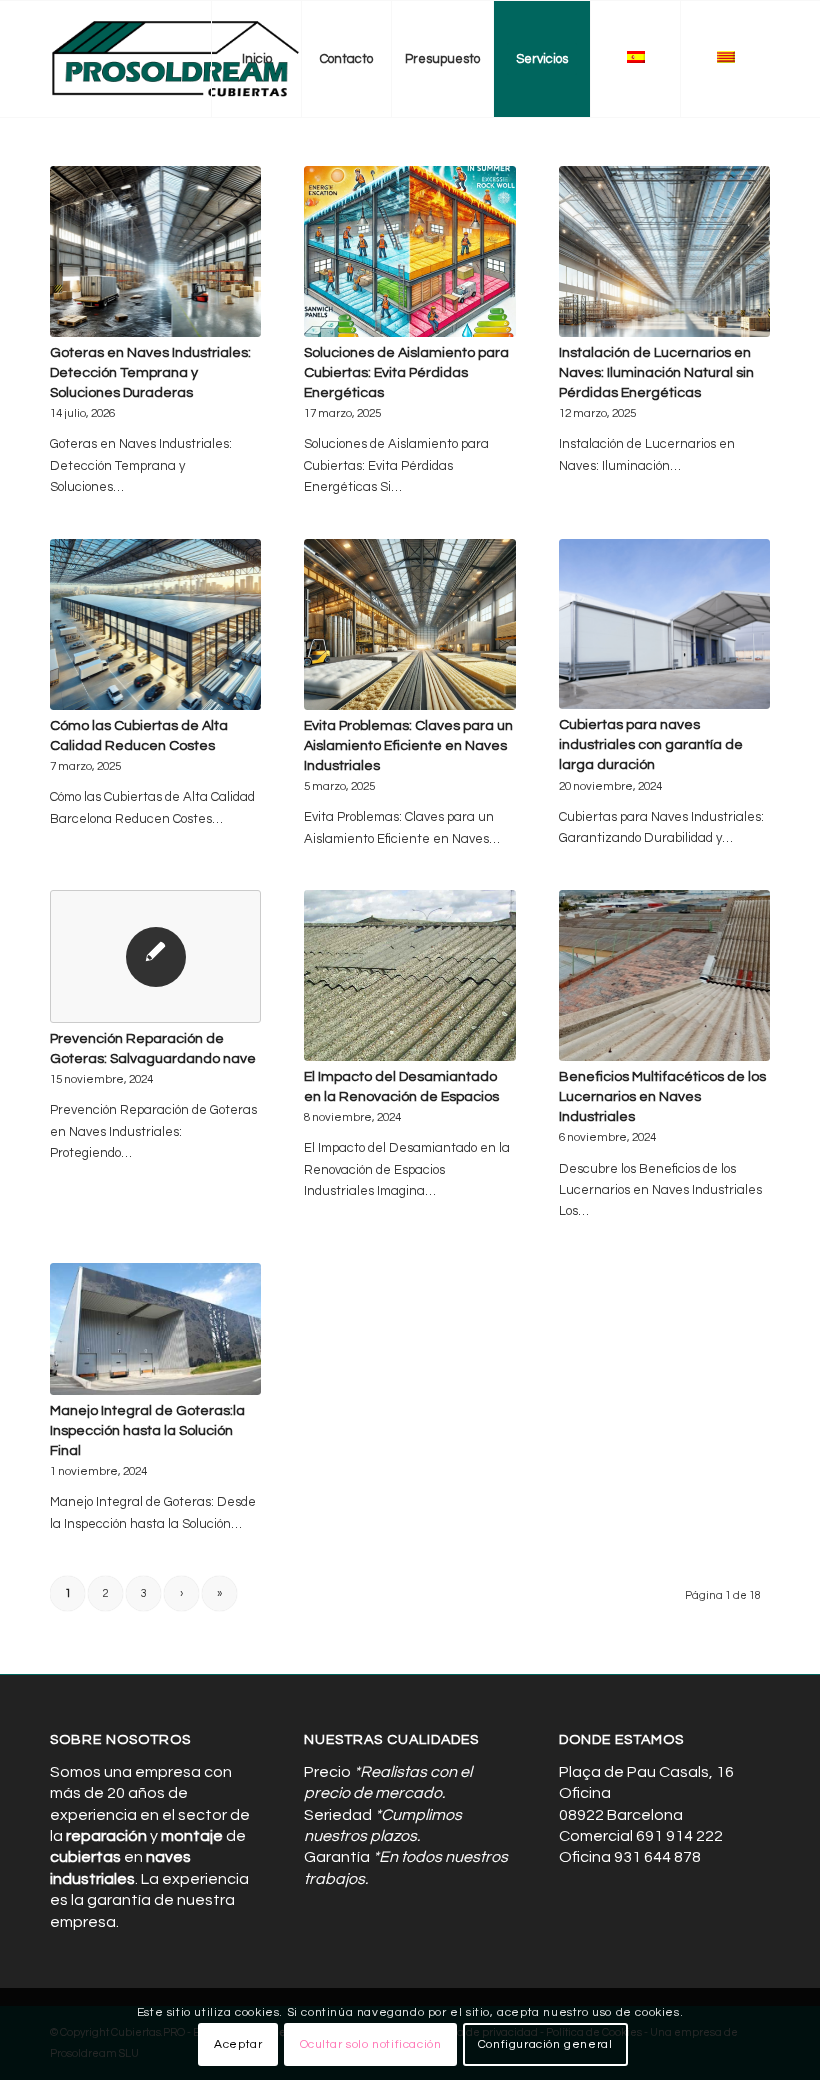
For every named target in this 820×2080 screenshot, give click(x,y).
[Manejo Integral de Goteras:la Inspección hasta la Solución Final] (155, 1329)
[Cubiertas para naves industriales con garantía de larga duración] (664, 624)
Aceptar (238, 2044)
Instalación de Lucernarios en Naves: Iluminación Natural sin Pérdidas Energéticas (656, 372)
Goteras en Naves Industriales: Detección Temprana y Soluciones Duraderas (150, 372)
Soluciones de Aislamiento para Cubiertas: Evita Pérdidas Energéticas (406, 372)
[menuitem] (256, 59)
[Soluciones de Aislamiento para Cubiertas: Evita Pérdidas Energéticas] (409, 251)
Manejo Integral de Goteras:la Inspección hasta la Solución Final (147, 1430)
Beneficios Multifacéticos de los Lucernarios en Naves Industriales (662, 1096)
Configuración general (545, 2044)
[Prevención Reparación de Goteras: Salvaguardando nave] (155, 956)
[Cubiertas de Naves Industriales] (176, 59)
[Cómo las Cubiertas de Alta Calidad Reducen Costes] (155, 624)
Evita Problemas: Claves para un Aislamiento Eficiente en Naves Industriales (408, 745)
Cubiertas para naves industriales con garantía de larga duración (651, 744)
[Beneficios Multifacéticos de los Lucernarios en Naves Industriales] (664, 975)
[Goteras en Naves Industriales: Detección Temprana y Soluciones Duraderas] (155, 251)
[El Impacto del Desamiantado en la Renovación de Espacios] (409, 975)
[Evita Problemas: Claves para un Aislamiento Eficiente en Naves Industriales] (409, 624)
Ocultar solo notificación (371, 2044)
